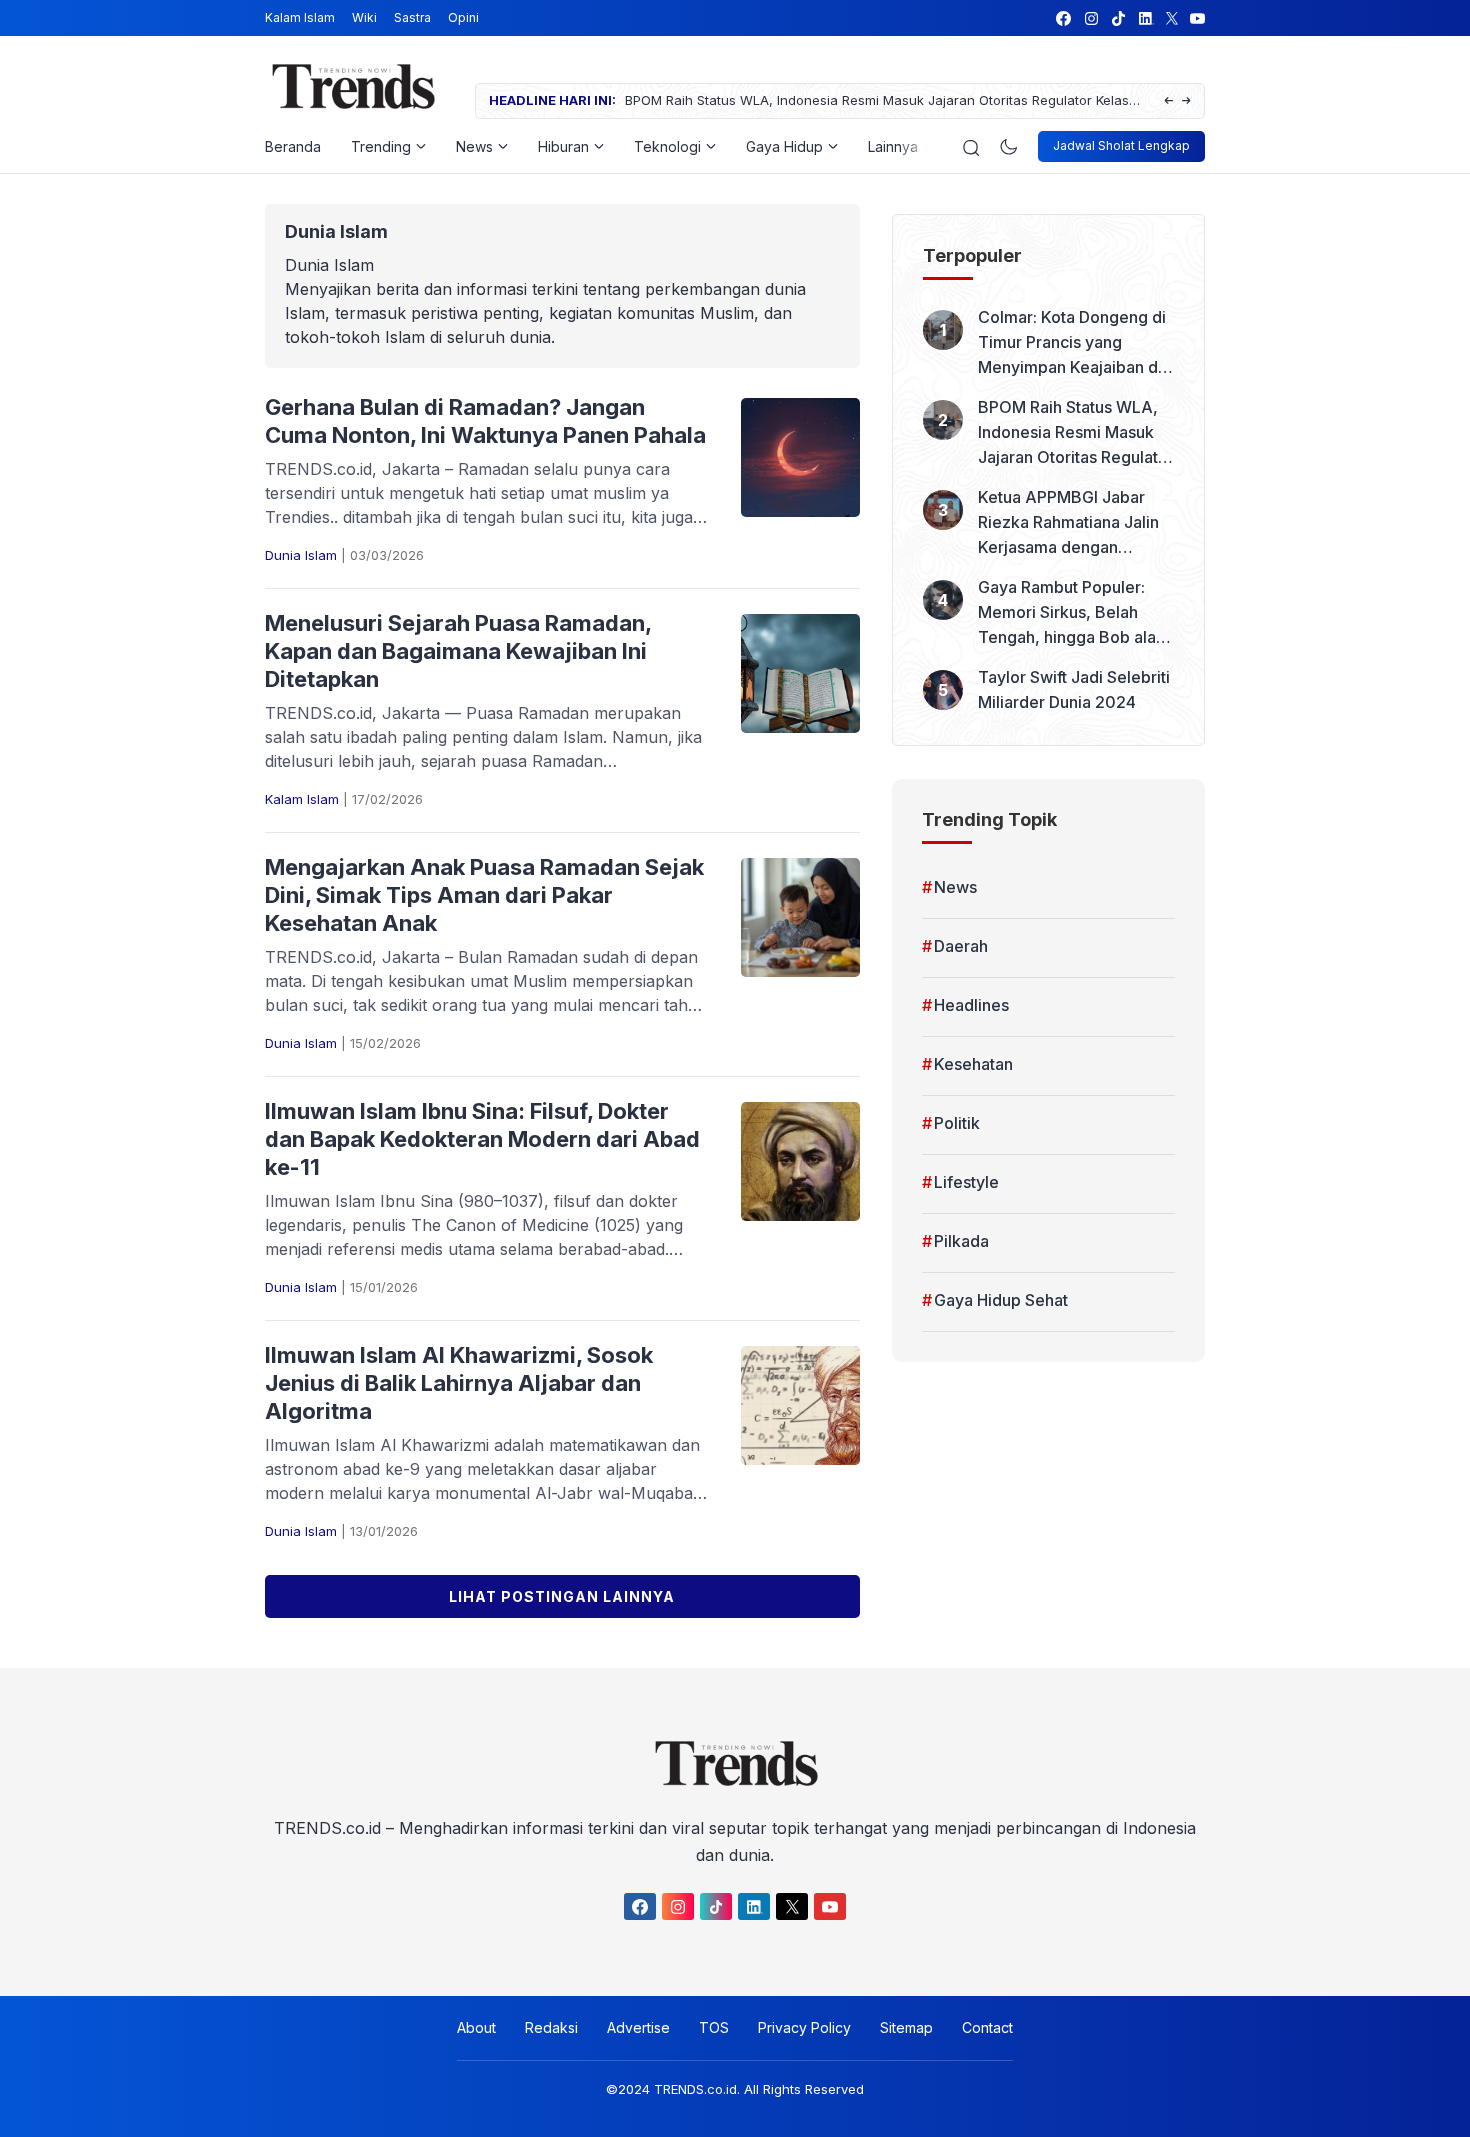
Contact (987, 2027)
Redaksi (551, 2027)
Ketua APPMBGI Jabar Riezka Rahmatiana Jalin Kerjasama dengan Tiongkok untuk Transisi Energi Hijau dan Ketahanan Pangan (1068, 523)
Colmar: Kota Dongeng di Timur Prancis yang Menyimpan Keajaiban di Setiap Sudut (1072, 343)
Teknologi (667, 146)
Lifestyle (966, 1182)
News (474, 146)
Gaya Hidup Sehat (1001, 1300)
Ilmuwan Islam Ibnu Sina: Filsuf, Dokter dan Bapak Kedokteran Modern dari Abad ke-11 (482, 1139)
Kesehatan (973, 1064)
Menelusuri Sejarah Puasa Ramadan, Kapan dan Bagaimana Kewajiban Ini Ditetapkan (458, 651)
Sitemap (906, 2027)
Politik (957, 1123)
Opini (463, 17)
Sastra (412, 17)
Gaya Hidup (784, 146)
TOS (714, 2027)
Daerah (961, 946)
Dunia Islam (301, 555)
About (476, 2027)
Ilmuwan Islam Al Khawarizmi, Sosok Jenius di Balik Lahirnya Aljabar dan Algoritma (459, 1383)
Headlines (971, 1005)
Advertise (638, 2027)
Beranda (293, 146)
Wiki (364, 17)
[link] (1062, 18)
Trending (381, 146)
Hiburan (563, 146)
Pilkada (961, 1241)
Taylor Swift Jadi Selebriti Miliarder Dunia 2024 (1074, 689)
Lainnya (893, 146)
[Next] (1186, 101)
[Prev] (1168, 101)
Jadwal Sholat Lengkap (1121, 145)
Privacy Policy (804, 2027)
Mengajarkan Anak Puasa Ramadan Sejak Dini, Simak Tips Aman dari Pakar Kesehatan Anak (484, 895)
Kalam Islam (300, 17)
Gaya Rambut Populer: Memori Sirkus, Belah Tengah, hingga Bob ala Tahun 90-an (1067, 613)
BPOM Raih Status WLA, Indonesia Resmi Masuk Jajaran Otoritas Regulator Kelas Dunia (877, 101)
